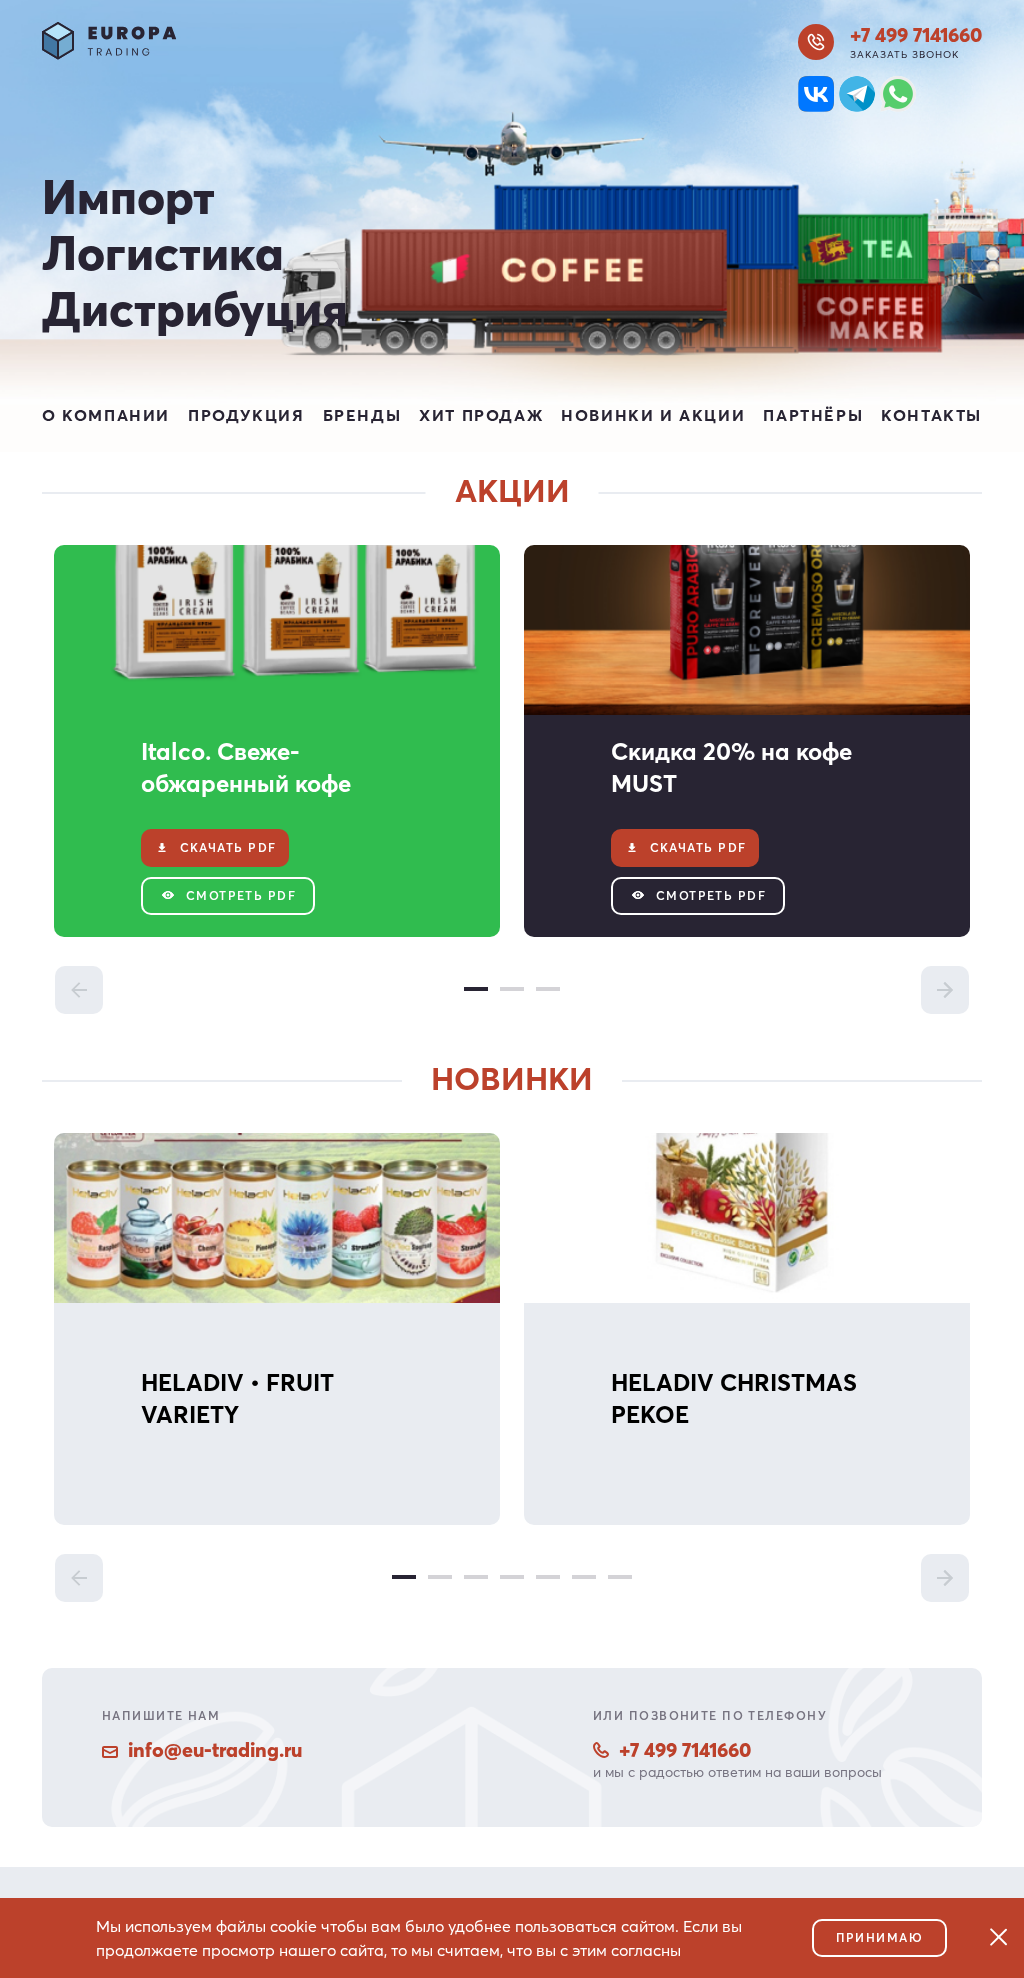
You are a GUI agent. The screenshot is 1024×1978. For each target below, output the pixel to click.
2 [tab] (512, 989)
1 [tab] (476, 989)
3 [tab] (548, 989)
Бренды (362, 415)
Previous (79, 990)
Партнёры (813, 415)
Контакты (931, 415)
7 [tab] (620, 1577)
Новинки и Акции (653, 415)
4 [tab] (512, 1577)
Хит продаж (481, 415)
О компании (106, 415)
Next (945, 990)
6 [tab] (584, 1577)
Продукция (246, 415)
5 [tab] (548, 1577)
